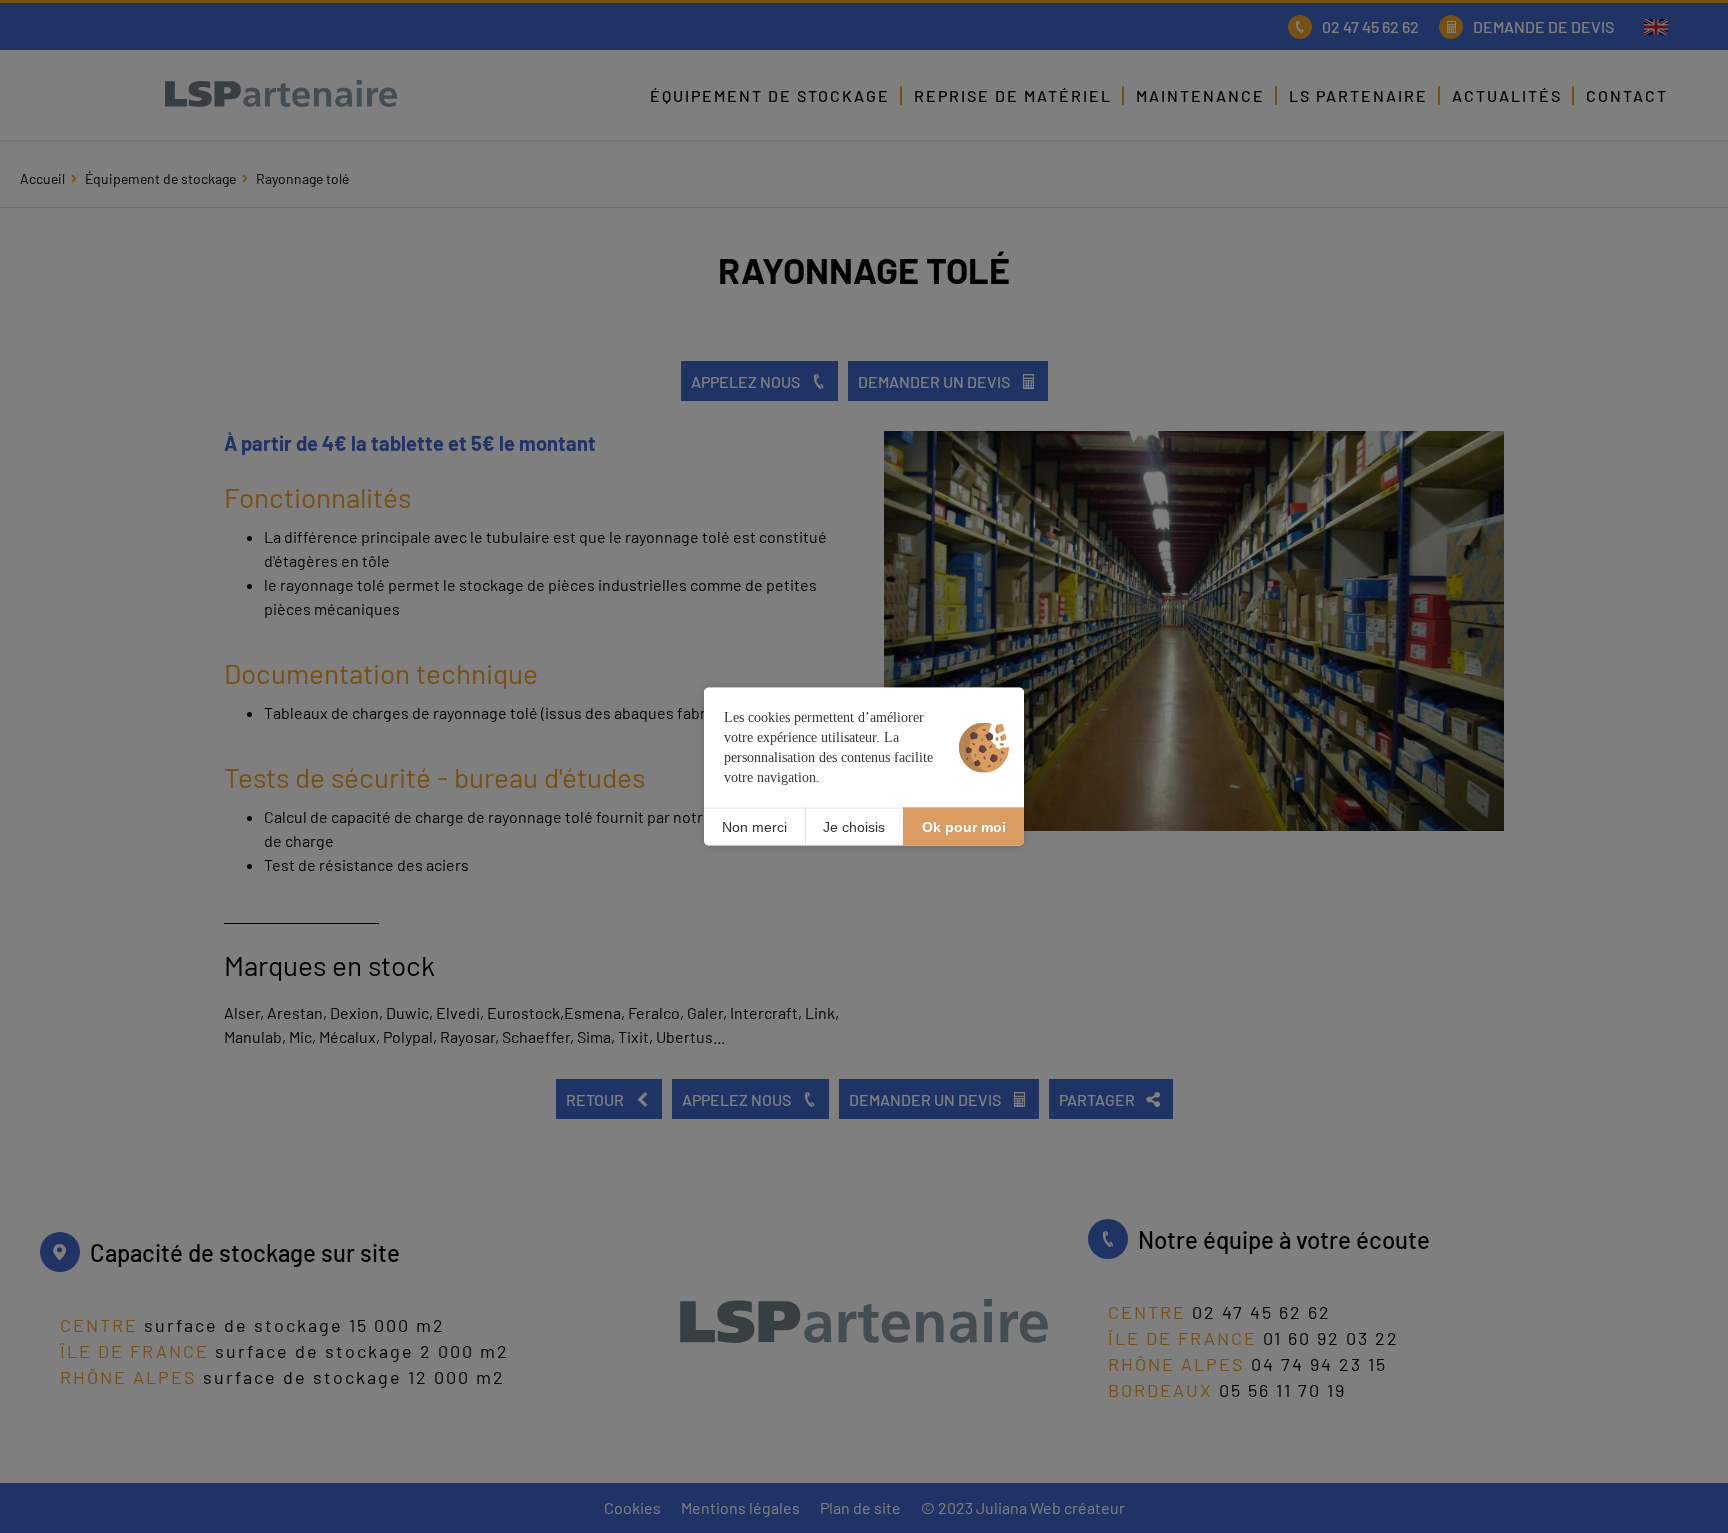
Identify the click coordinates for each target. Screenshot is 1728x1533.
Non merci (754, 826)
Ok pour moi (964, 826)
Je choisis (854, 826)
